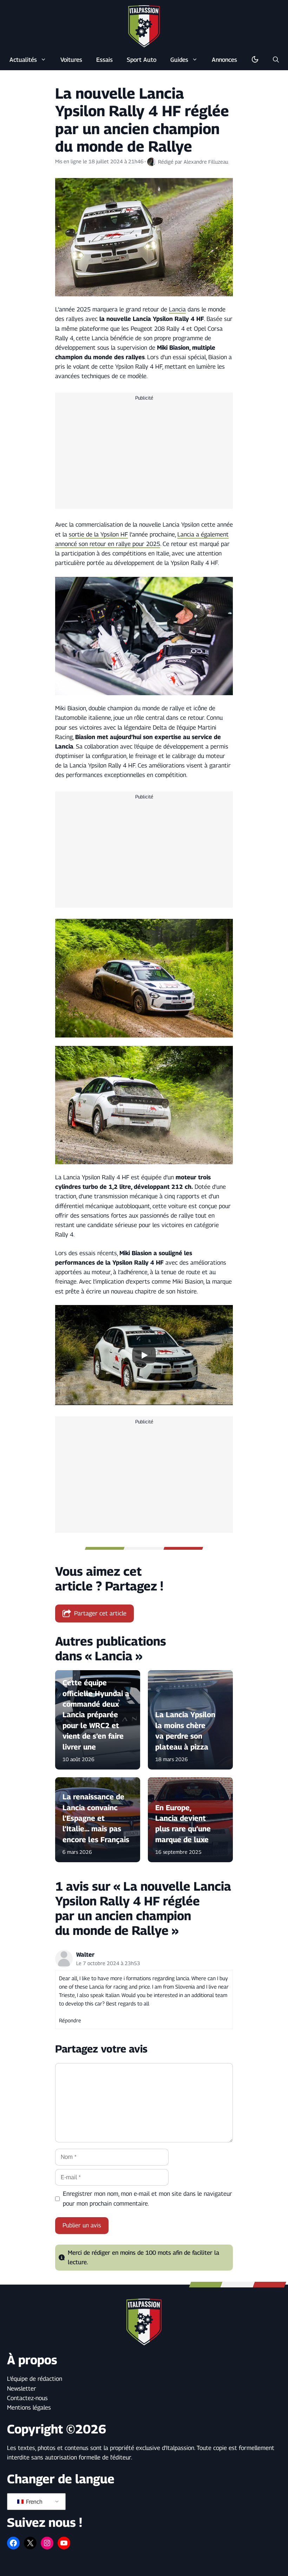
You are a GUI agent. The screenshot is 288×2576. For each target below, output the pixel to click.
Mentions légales (29, 2407)
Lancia (177, 309)
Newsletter (22, 2389)
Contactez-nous (27, 2398)
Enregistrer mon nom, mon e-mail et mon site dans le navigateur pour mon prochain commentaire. (148, 2198)
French (34, 2502)
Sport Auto (142, 60)
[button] (276, 60)
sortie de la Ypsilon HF (98, 534)
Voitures (71, 60)
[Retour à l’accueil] (144, 26)
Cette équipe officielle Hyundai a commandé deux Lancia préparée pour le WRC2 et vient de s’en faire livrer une (96, 1715)
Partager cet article (100, 1613)
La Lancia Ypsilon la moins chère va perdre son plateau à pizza (185, 1731)
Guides (179, 60)
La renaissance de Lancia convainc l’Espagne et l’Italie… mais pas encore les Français (96, 1818)
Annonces (224, 60)
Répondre (70, 2020)
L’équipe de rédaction (35, 2379)
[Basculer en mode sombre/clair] (255, 60)
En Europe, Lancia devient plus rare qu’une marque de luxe (183, 1823)
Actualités (23, 60)
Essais (104, 60)
